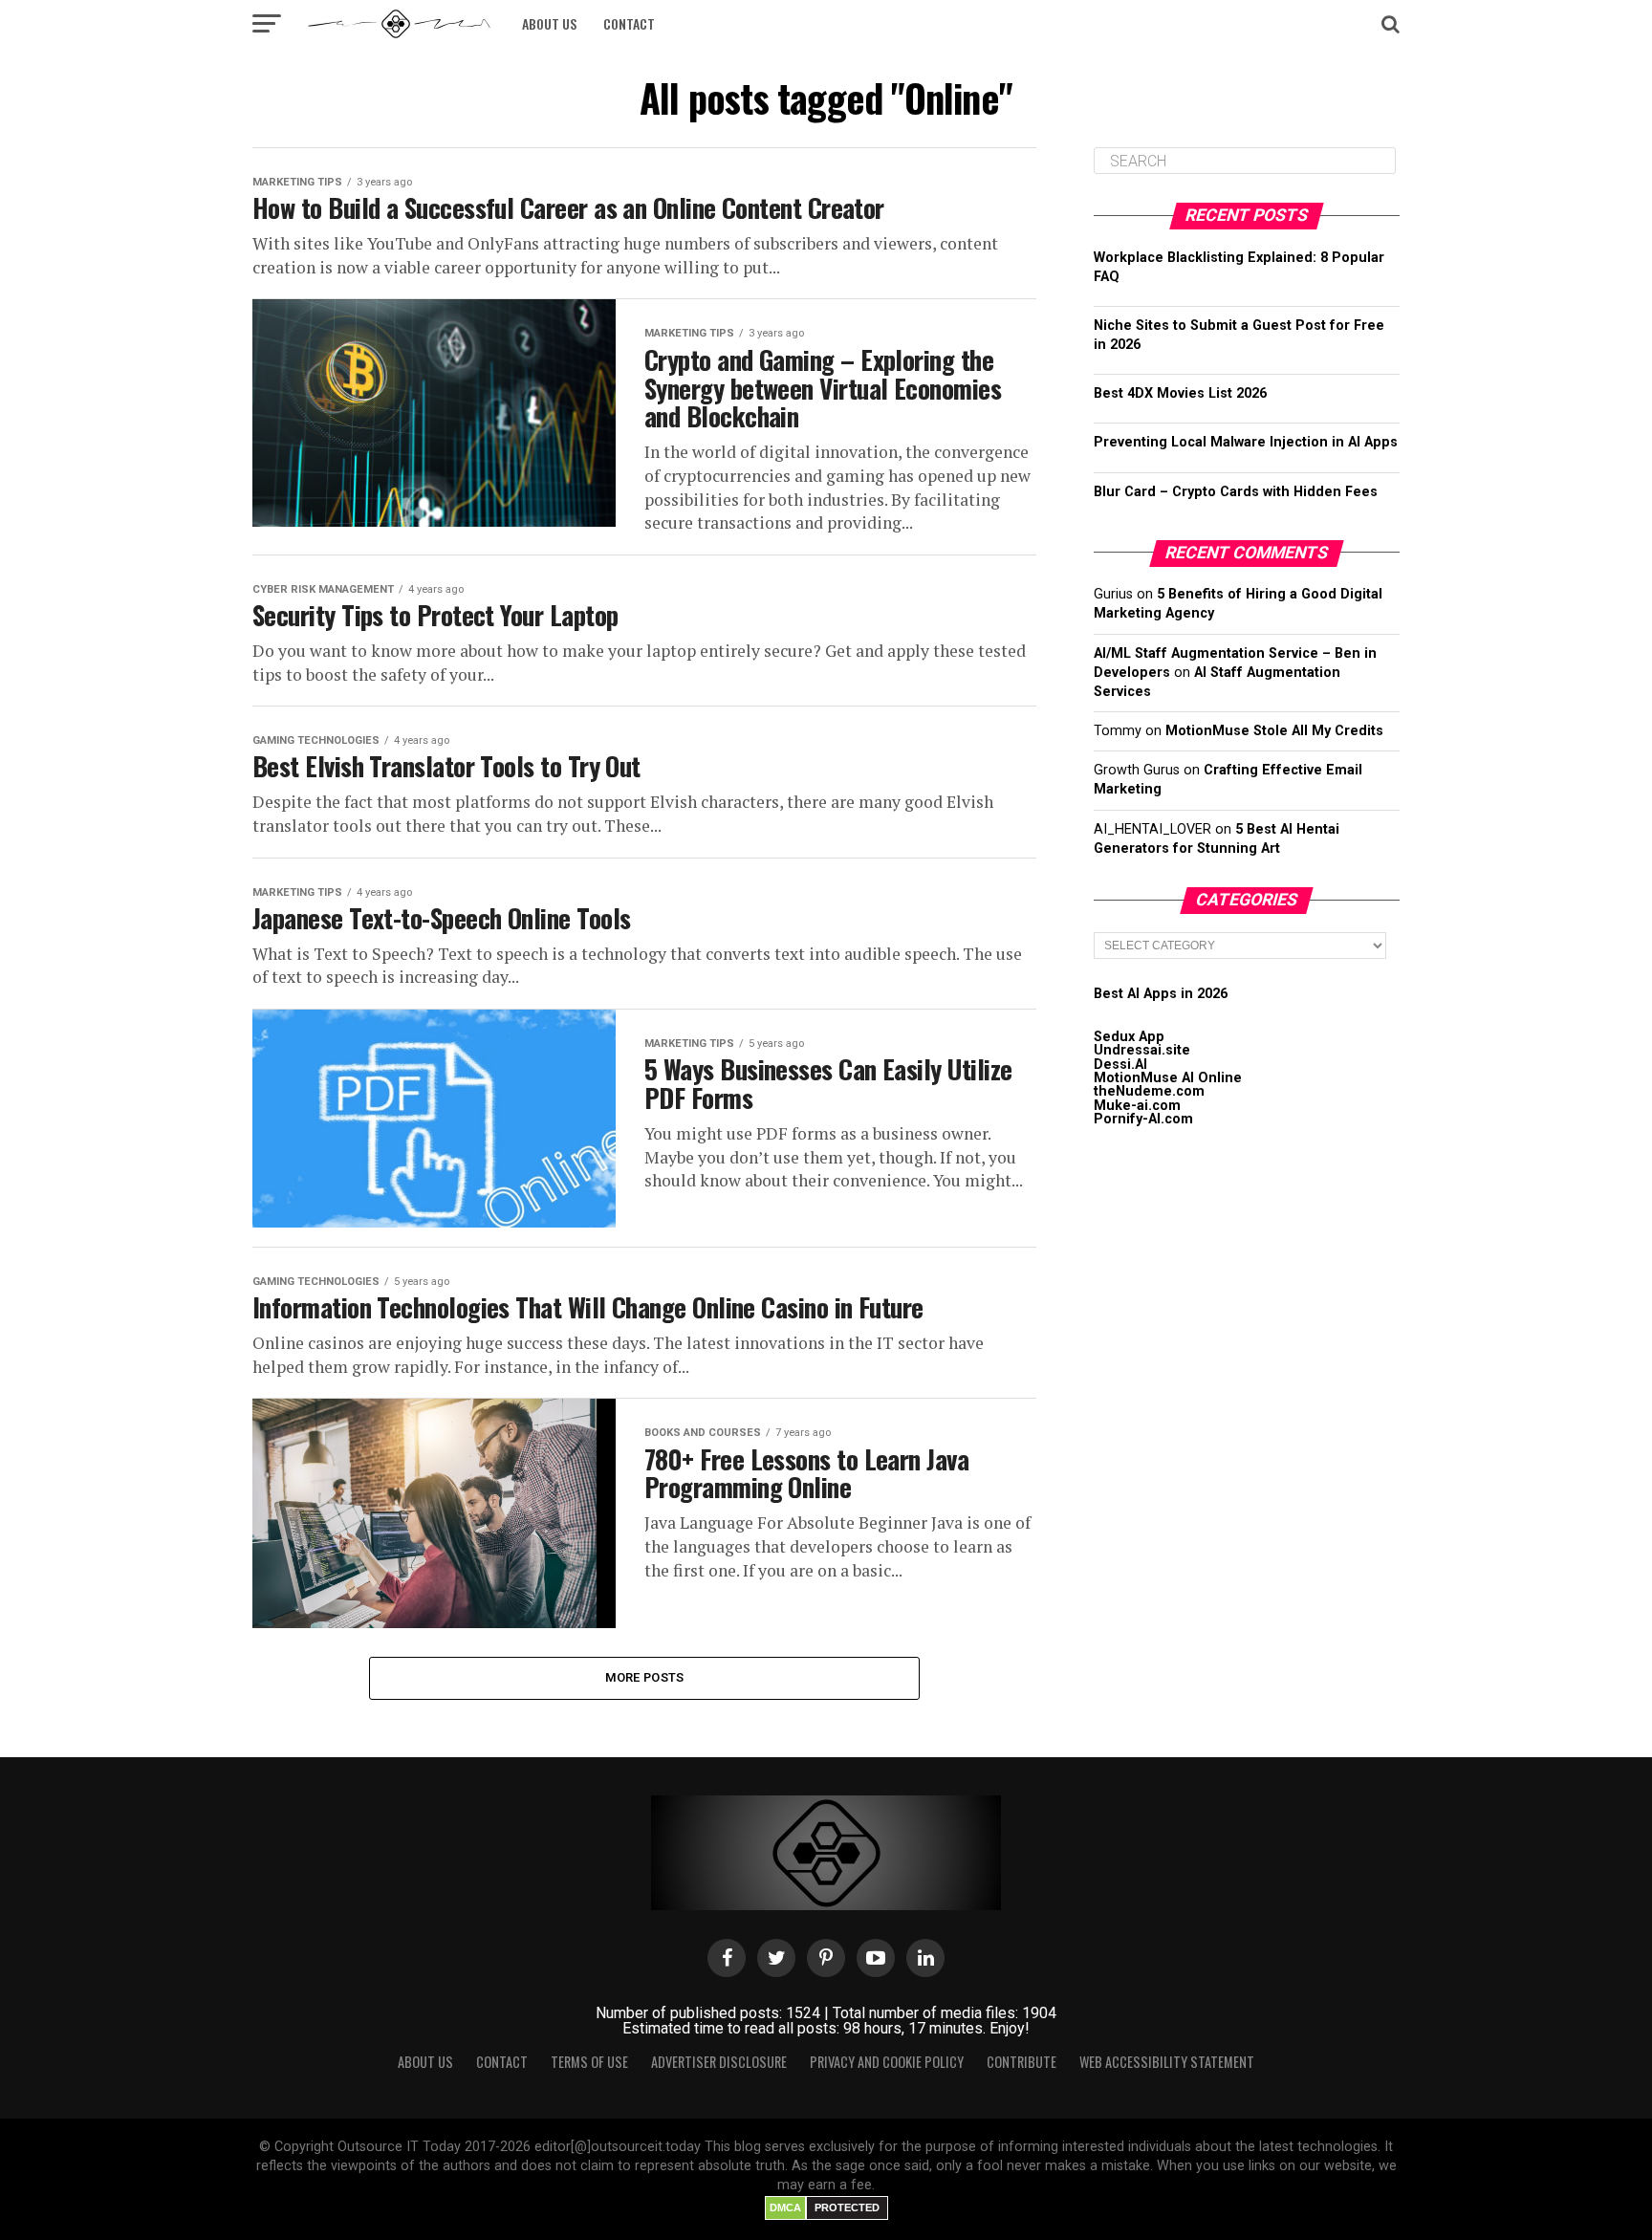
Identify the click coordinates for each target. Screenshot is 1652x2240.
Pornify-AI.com (1143, 1119)
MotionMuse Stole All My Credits (1274, 731)
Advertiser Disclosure (719, 2062)
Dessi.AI (1120, 1065)
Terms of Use (589, 2062)
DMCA (785, 2207)
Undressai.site (1142, 1050)
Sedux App (1129, 1037)
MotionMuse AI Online (1168, 1078)
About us (549, 23)
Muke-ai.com (1137, 1106)
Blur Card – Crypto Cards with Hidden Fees (1236, 492)
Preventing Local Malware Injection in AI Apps (1246, 442)
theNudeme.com (1149, 1091)
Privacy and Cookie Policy (887, 2062)
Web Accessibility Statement (1167, 2062)
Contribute (1022, 2062)
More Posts (645, 1677)
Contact (629, 23)
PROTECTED (847, 2207)
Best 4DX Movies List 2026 (1180, 393)
